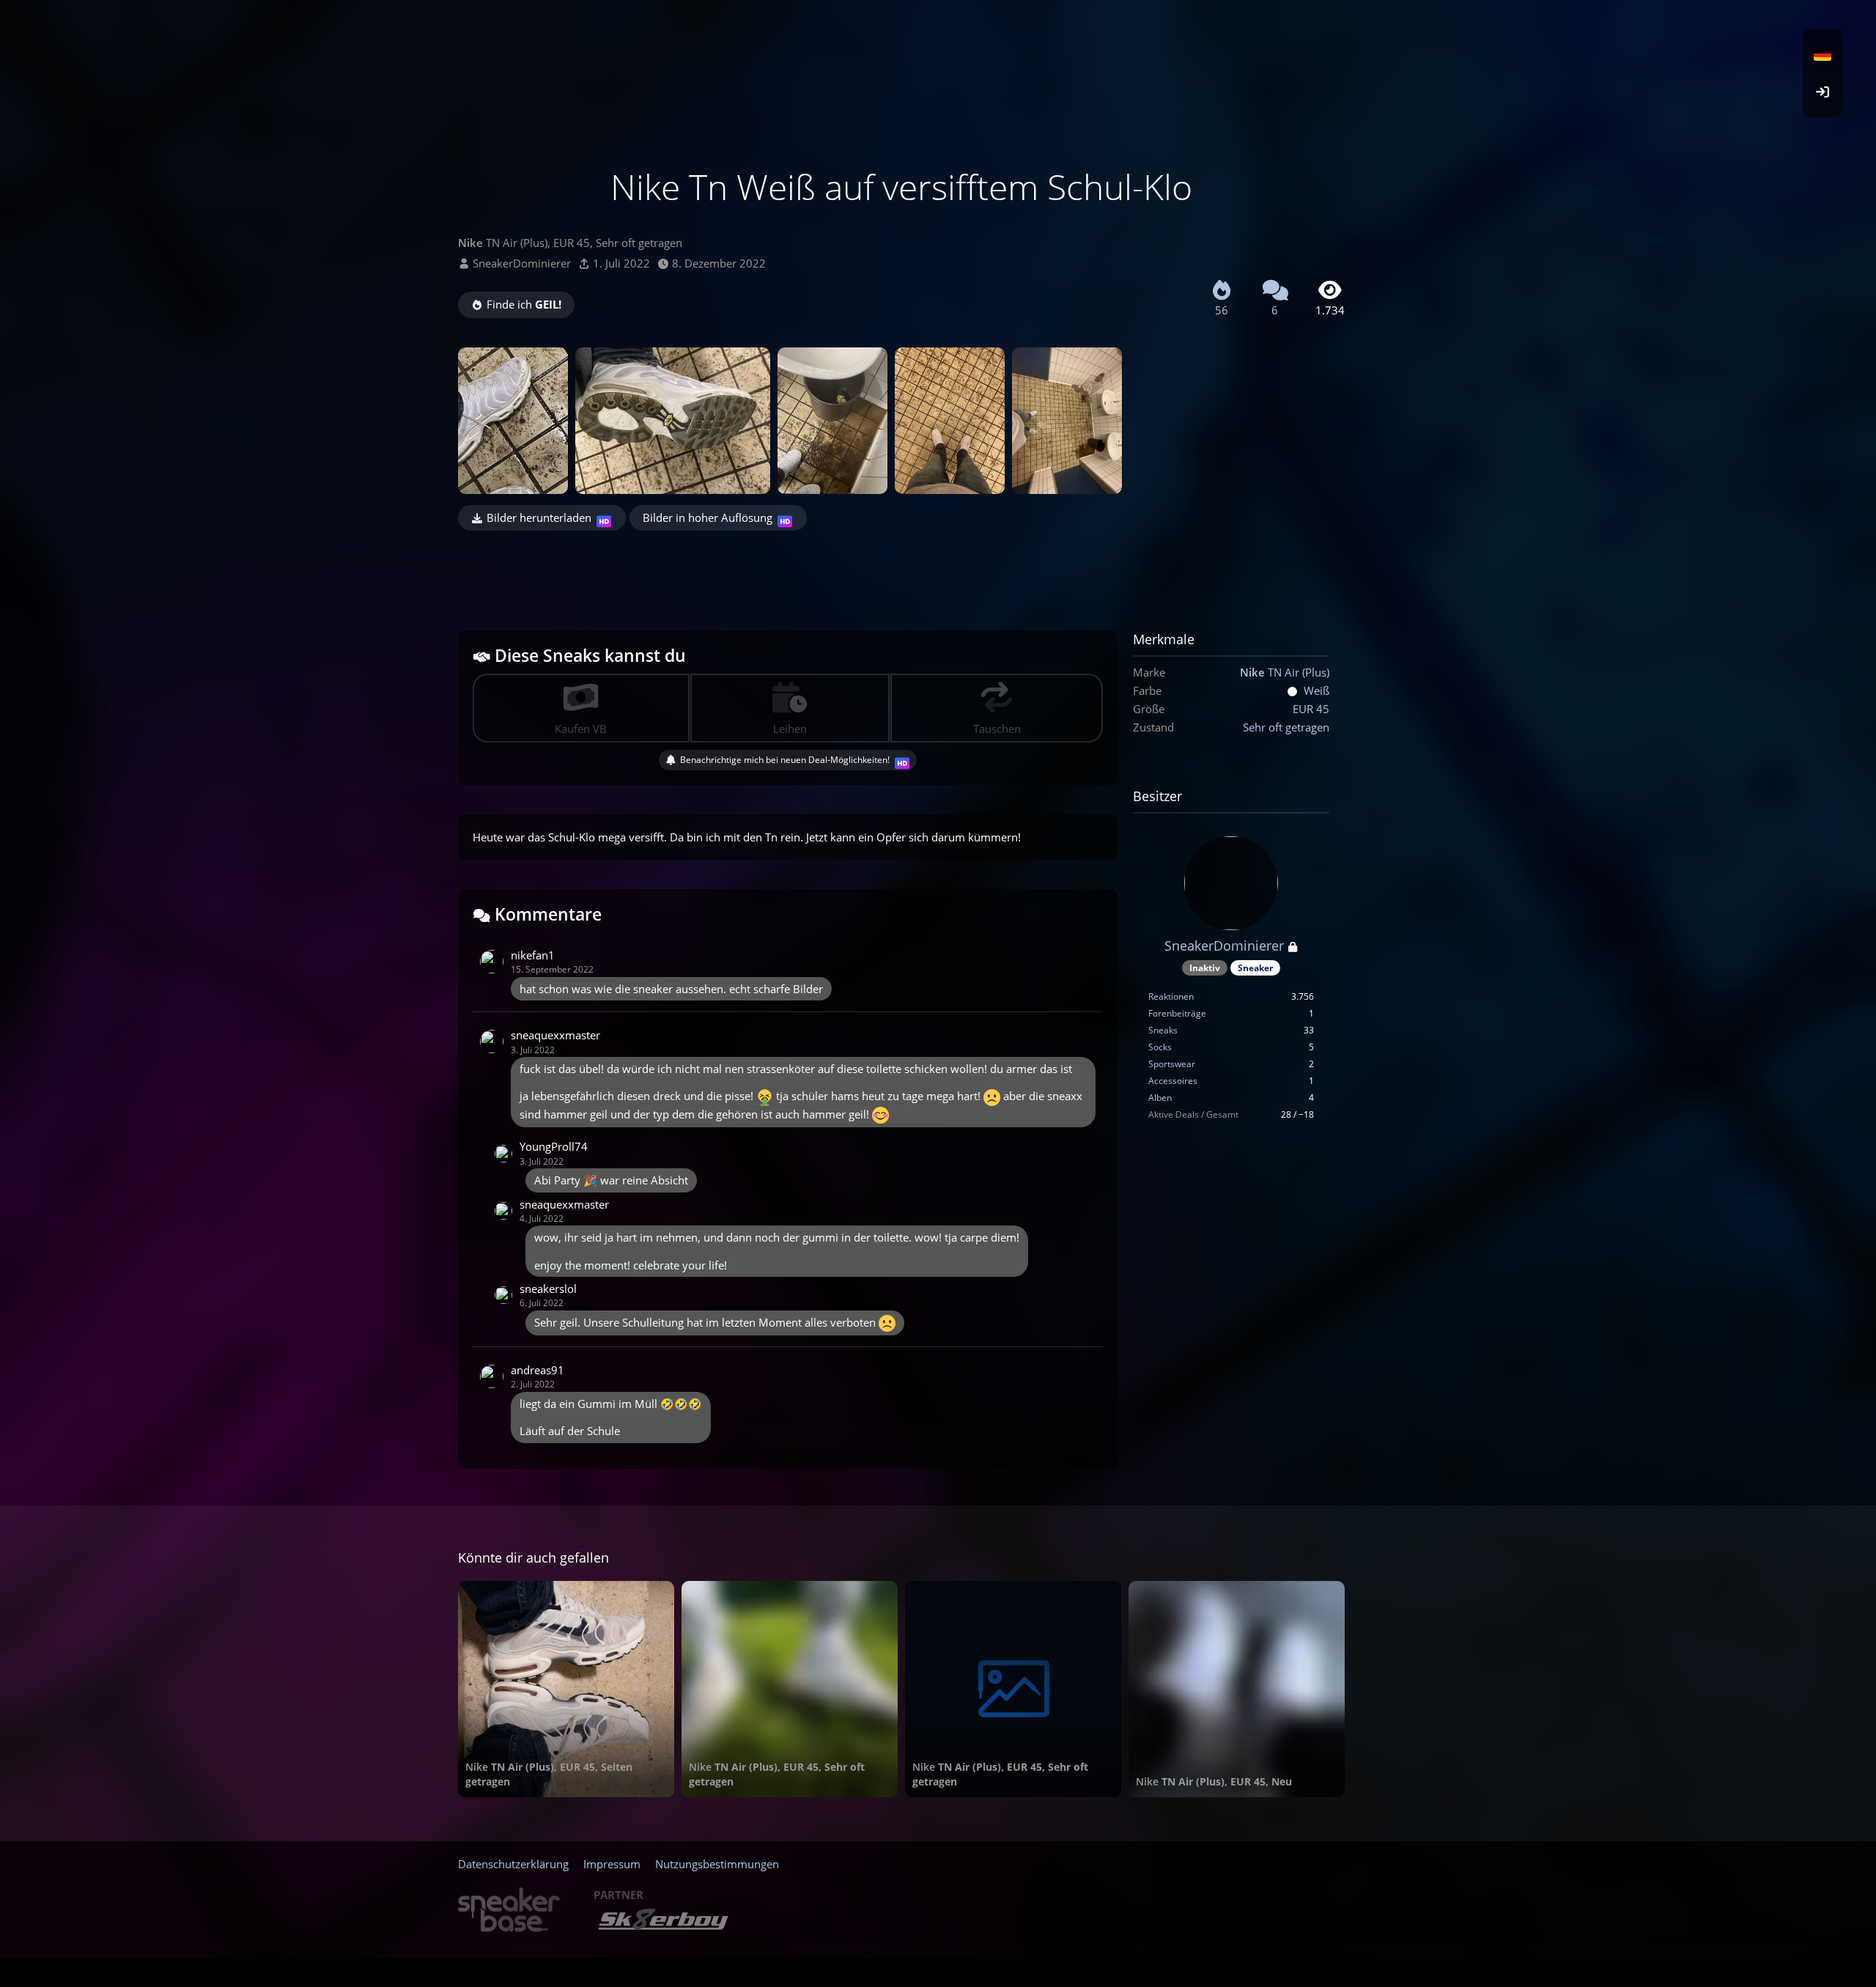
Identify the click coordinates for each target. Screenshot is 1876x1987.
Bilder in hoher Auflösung (708, 517)
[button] (1823, 55)
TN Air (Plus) (1285, 672)
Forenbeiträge (1177, 1013)
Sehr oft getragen (1286, 727)
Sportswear (1172, 1064)
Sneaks (1163, 1030)
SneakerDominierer (522, 263)
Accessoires (1173, 1081)
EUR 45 (1311, 709)
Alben (1160, 1098)
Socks (1160, 1047)
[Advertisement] (901, 571)
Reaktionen (1171, 996)
